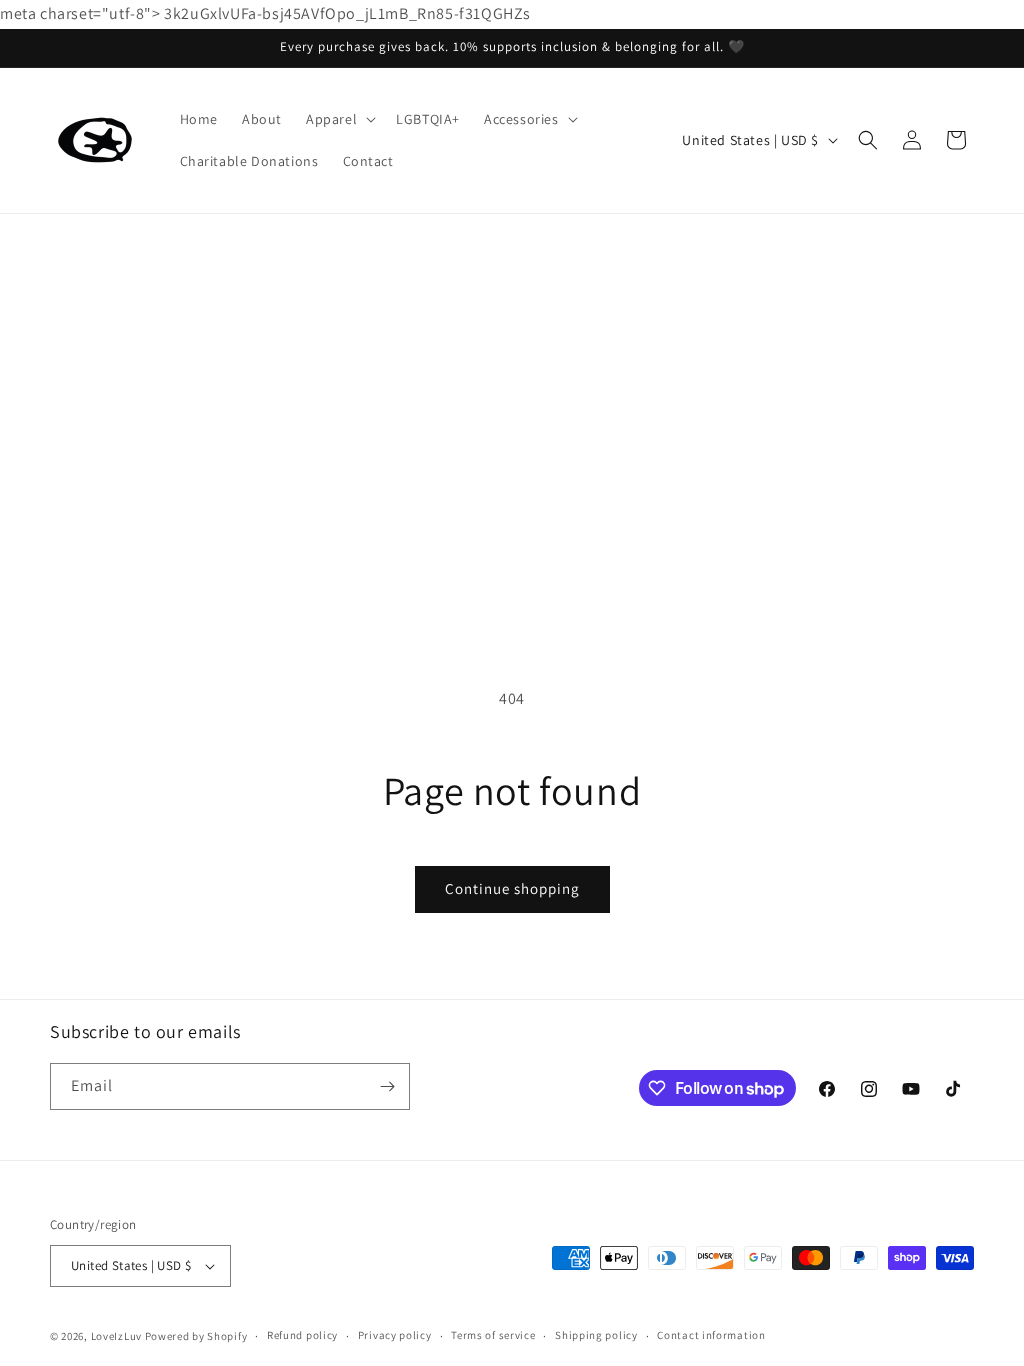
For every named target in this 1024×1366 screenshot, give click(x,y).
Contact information (711, 1335)
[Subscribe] (387, 1086)
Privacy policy (395, 1335)
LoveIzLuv (116, 1336)
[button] (339, 119)
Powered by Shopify (196, 1336)
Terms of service (493, 1335)
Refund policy (302, 1335)
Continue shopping (512, 888)
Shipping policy (596, 1335)
